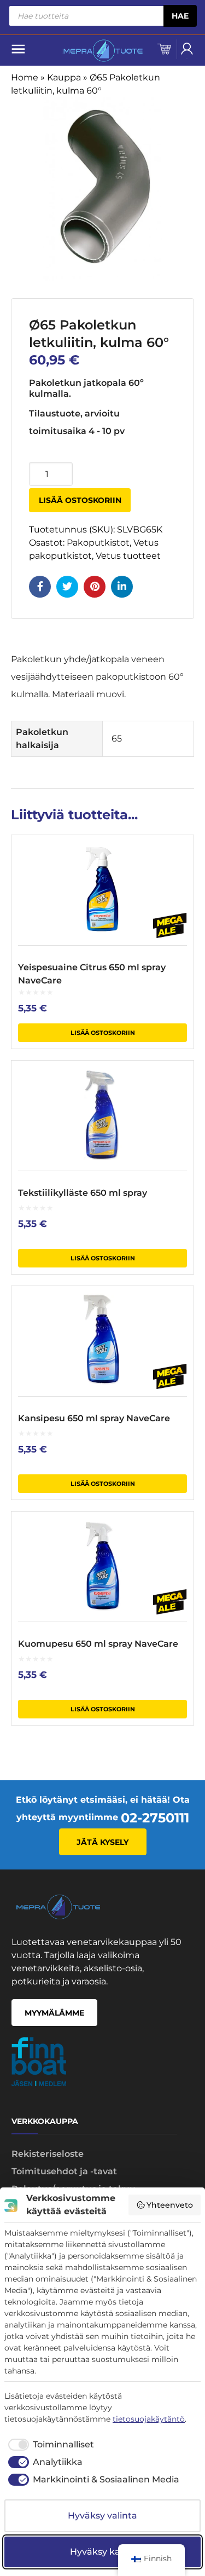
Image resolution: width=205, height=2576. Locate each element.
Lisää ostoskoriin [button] (103, 1033)
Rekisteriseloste (48, 2154)
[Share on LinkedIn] (122, 587)
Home (25, 77)
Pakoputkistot (98, 543)
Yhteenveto (170, 2205)
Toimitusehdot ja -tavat (64, 2171)
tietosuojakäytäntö (149, 2419)
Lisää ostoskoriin (80, 500)
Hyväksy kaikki (103, 2552)
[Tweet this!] (67, 587)
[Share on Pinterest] (95, 587)
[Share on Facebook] (40, 587)
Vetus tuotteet (128, 556)
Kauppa (64, 77)
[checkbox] (49, 2445)
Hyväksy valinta (102, 2516)
